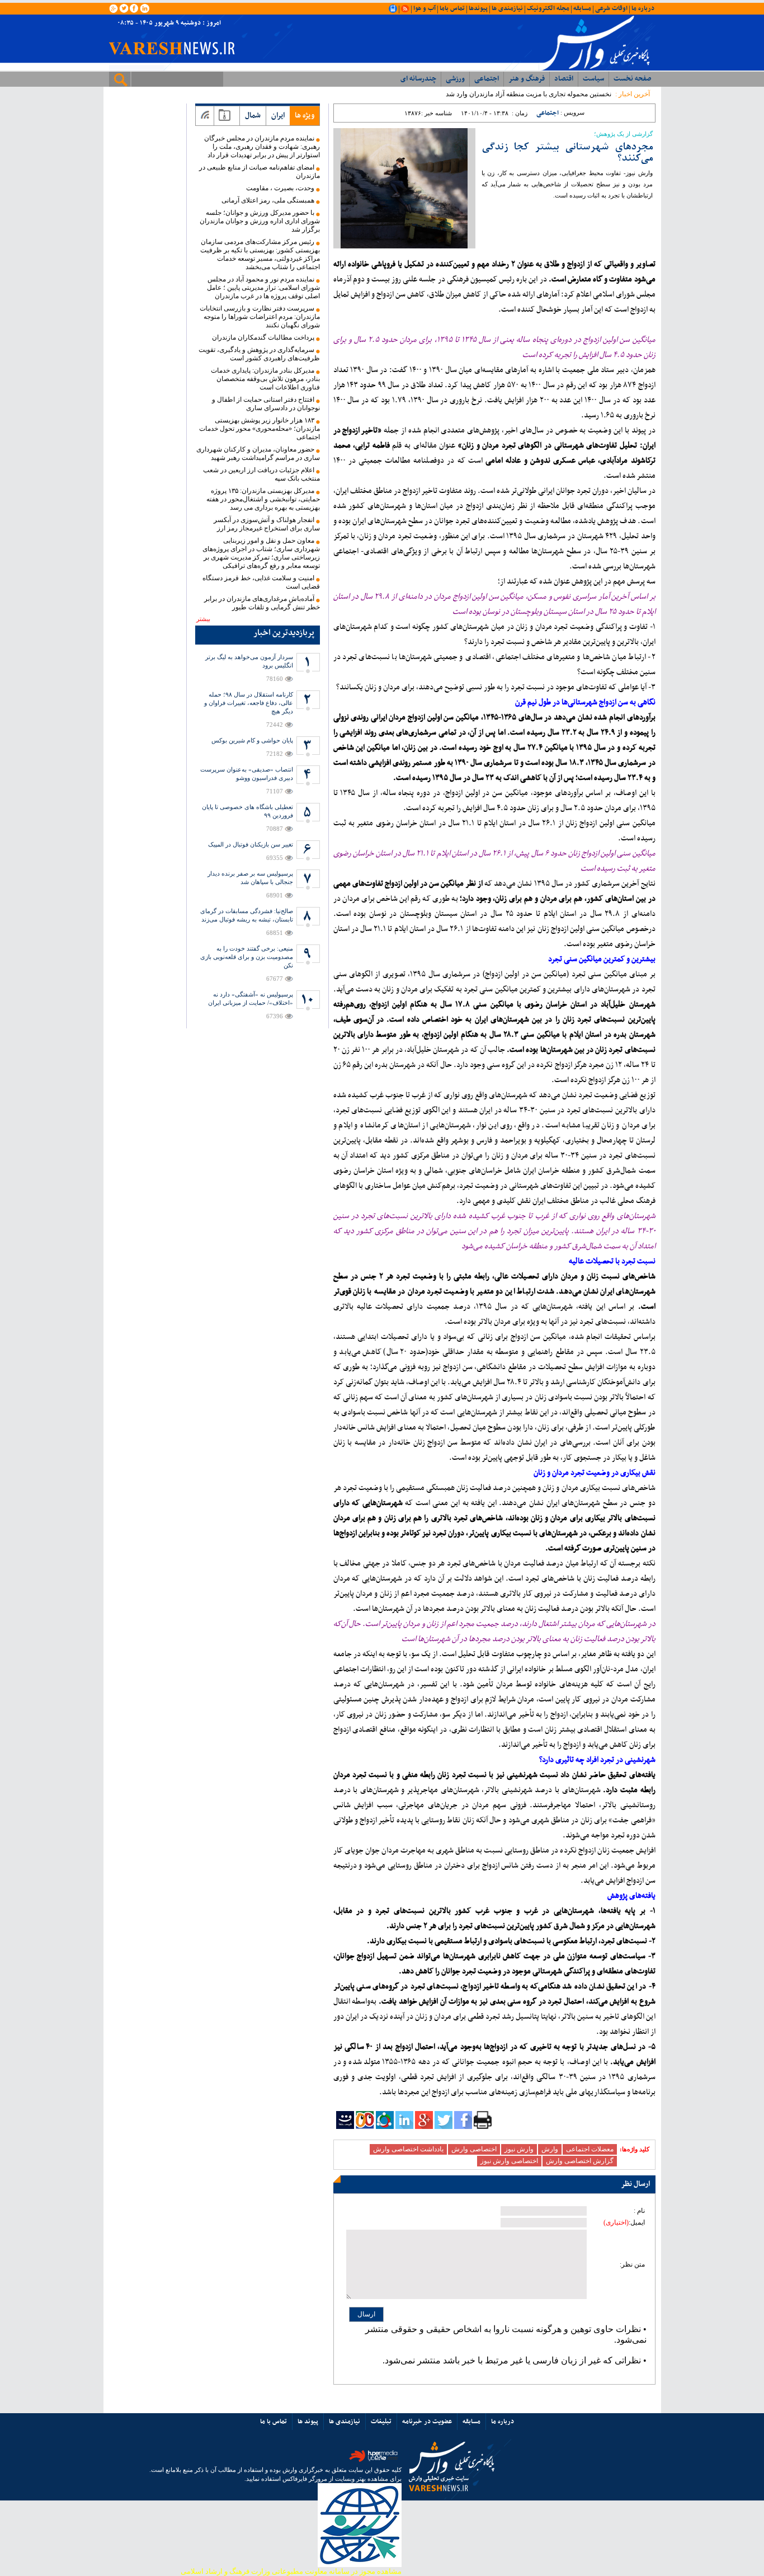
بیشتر (203, 619)
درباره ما (643, 8)
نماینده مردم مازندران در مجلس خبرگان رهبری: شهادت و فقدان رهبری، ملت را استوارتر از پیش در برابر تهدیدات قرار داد (262, 147)
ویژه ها (305, 116)
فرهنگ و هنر (527, 79)
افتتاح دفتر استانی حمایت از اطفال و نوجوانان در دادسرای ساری (266, 404)
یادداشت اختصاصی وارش (408, 2149)
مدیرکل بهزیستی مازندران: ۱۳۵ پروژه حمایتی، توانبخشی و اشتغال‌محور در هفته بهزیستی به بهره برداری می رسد (263, 499)
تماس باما (452, 8)
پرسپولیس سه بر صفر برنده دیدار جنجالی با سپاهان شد (250, 878)
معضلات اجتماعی (590, 2149)
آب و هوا (425, 8)
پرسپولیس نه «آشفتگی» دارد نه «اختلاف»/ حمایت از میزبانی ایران (251, 998)
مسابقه (582, 8)
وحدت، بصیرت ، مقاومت (280, 188)
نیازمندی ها (507, 8)
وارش (550, 2149)
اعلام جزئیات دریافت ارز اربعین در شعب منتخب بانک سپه (261, 474)
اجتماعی (487, 79)
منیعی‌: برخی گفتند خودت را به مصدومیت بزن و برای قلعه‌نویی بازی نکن (247, 957)
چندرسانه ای (418, 79)
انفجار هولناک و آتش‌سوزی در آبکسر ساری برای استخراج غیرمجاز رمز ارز (267, 524)
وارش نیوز (519, 2149)
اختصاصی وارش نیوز (509, 2161)
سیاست (593, 79)
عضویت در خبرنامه (427, 2422)
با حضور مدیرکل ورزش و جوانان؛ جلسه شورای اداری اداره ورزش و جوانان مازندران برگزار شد (260, 221)
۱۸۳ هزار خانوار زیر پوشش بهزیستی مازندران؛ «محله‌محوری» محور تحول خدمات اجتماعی (260, 429)
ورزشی (455, 79)
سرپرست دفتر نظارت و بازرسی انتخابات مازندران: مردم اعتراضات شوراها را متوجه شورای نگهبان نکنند (260, 317)
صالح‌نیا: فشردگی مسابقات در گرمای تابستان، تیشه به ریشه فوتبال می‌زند (247, 915)
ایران (278, 116)
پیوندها (478, 8)
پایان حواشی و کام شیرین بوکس (252, 740)
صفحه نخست (632, 79)
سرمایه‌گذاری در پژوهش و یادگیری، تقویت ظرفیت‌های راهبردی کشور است (259, 354)
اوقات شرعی (611, 8)
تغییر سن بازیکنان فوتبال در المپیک (251, 844)
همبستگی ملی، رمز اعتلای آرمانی (268, 200)
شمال (253, 116)
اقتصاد (564, 79)
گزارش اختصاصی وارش (580, 2161)
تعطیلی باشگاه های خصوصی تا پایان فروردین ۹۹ (247, 811)
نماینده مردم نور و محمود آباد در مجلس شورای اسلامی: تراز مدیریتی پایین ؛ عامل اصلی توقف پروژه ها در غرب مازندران (263, 288)
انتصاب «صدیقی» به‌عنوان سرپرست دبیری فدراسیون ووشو (247, 774)
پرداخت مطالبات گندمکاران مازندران (263, 337)
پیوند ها (308, 2422)
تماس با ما (273, 2422)
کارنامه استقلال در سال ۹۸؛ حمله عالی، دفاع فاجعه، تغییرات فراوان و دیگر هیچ (249, 703)
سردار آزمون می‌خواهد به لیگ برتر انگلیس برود (249, 661)
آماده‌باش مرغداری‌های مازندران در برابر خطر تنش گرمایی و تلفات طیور (262, 603)
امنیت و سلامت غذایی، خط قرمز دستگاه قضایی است (261, 582)
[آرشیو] (225, 116)
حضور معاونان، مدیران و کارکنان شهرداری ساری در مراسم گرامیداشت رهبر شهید (258, 453)
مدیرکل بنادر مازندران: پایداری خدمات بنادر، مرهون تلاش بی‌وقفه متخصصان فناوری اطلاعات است (265, 379)
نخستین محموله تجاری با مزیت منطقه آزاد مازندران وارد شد (529, 94)
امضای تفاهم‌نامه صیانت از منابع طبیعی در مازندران (260, 171)
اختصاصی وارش (474, 2149)
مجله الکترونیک (548, 8)
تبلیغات (381, 2422)
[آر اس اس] (205, 116)
